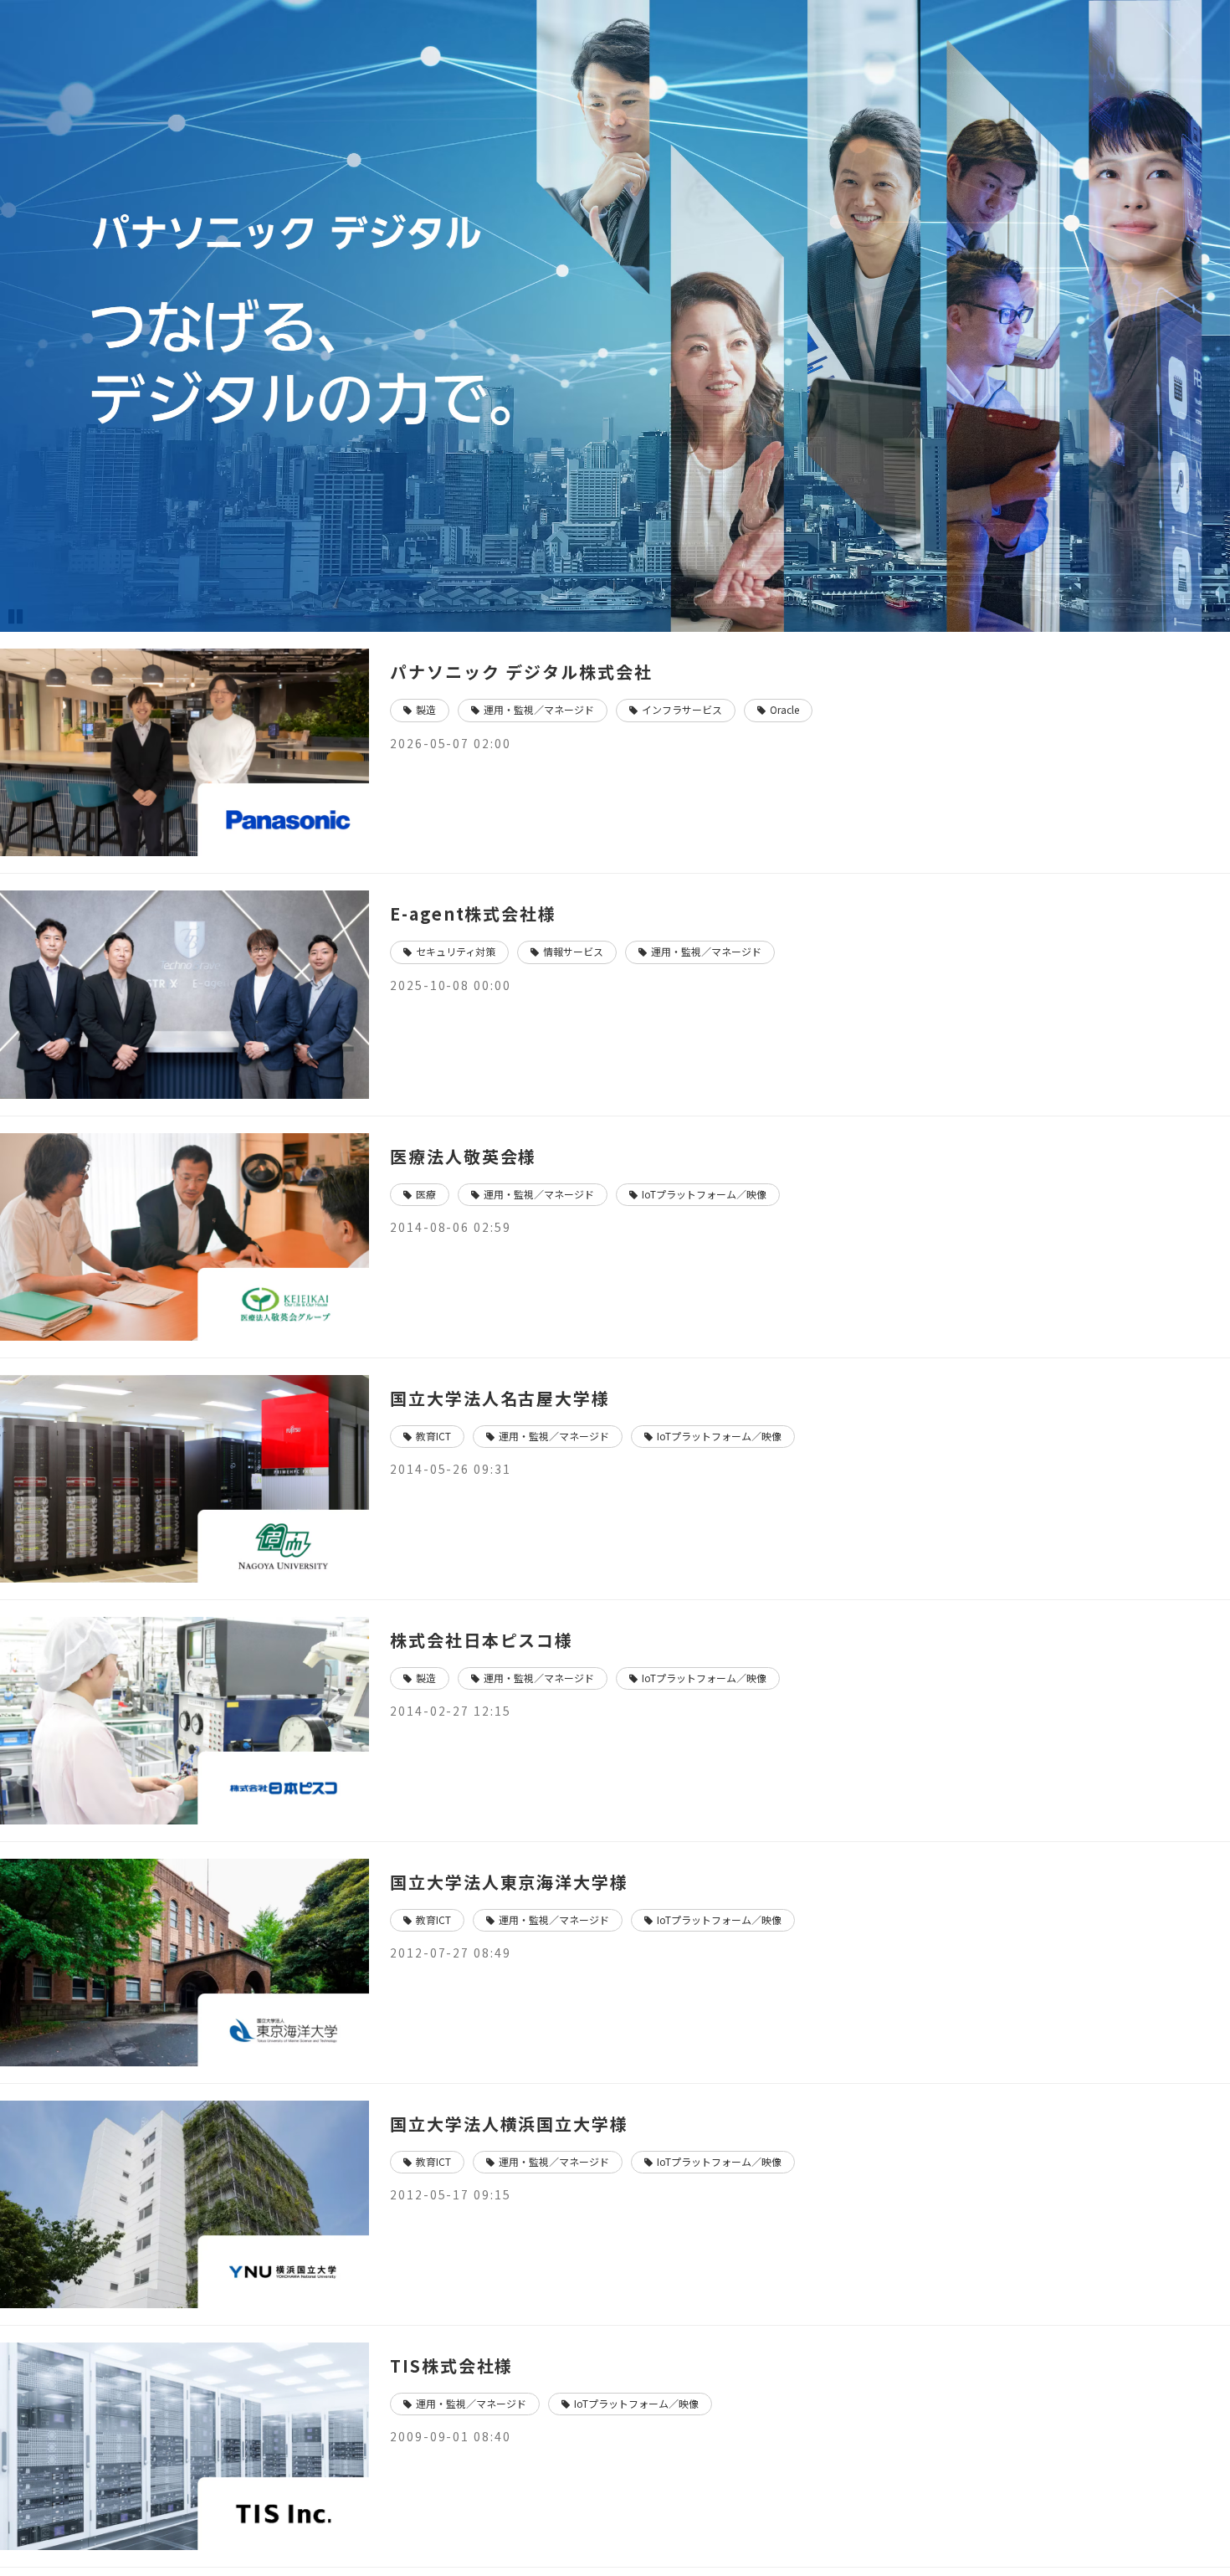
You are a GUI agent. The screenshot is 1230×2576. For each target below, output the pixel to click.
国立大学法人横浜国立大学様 (509, 2124)
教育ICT (433, 1436)
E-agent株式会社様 (473, 913)
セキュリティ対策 (456, 951)
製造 (426, 709)
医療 (426, 1194)
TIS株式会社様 (451, 2366)
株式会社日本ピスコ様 (482, 1640)
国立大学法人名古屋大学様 (500, 1398)
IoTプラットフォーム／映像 (704, 1194)
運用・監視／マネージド (539, 709)
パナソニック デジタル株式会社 (521, 672)
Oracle (784, 709)
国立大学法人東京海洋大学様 (509, 1882)
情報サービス (573, 951)
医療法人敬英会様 (463, 1156)
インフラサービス (682, 709)
